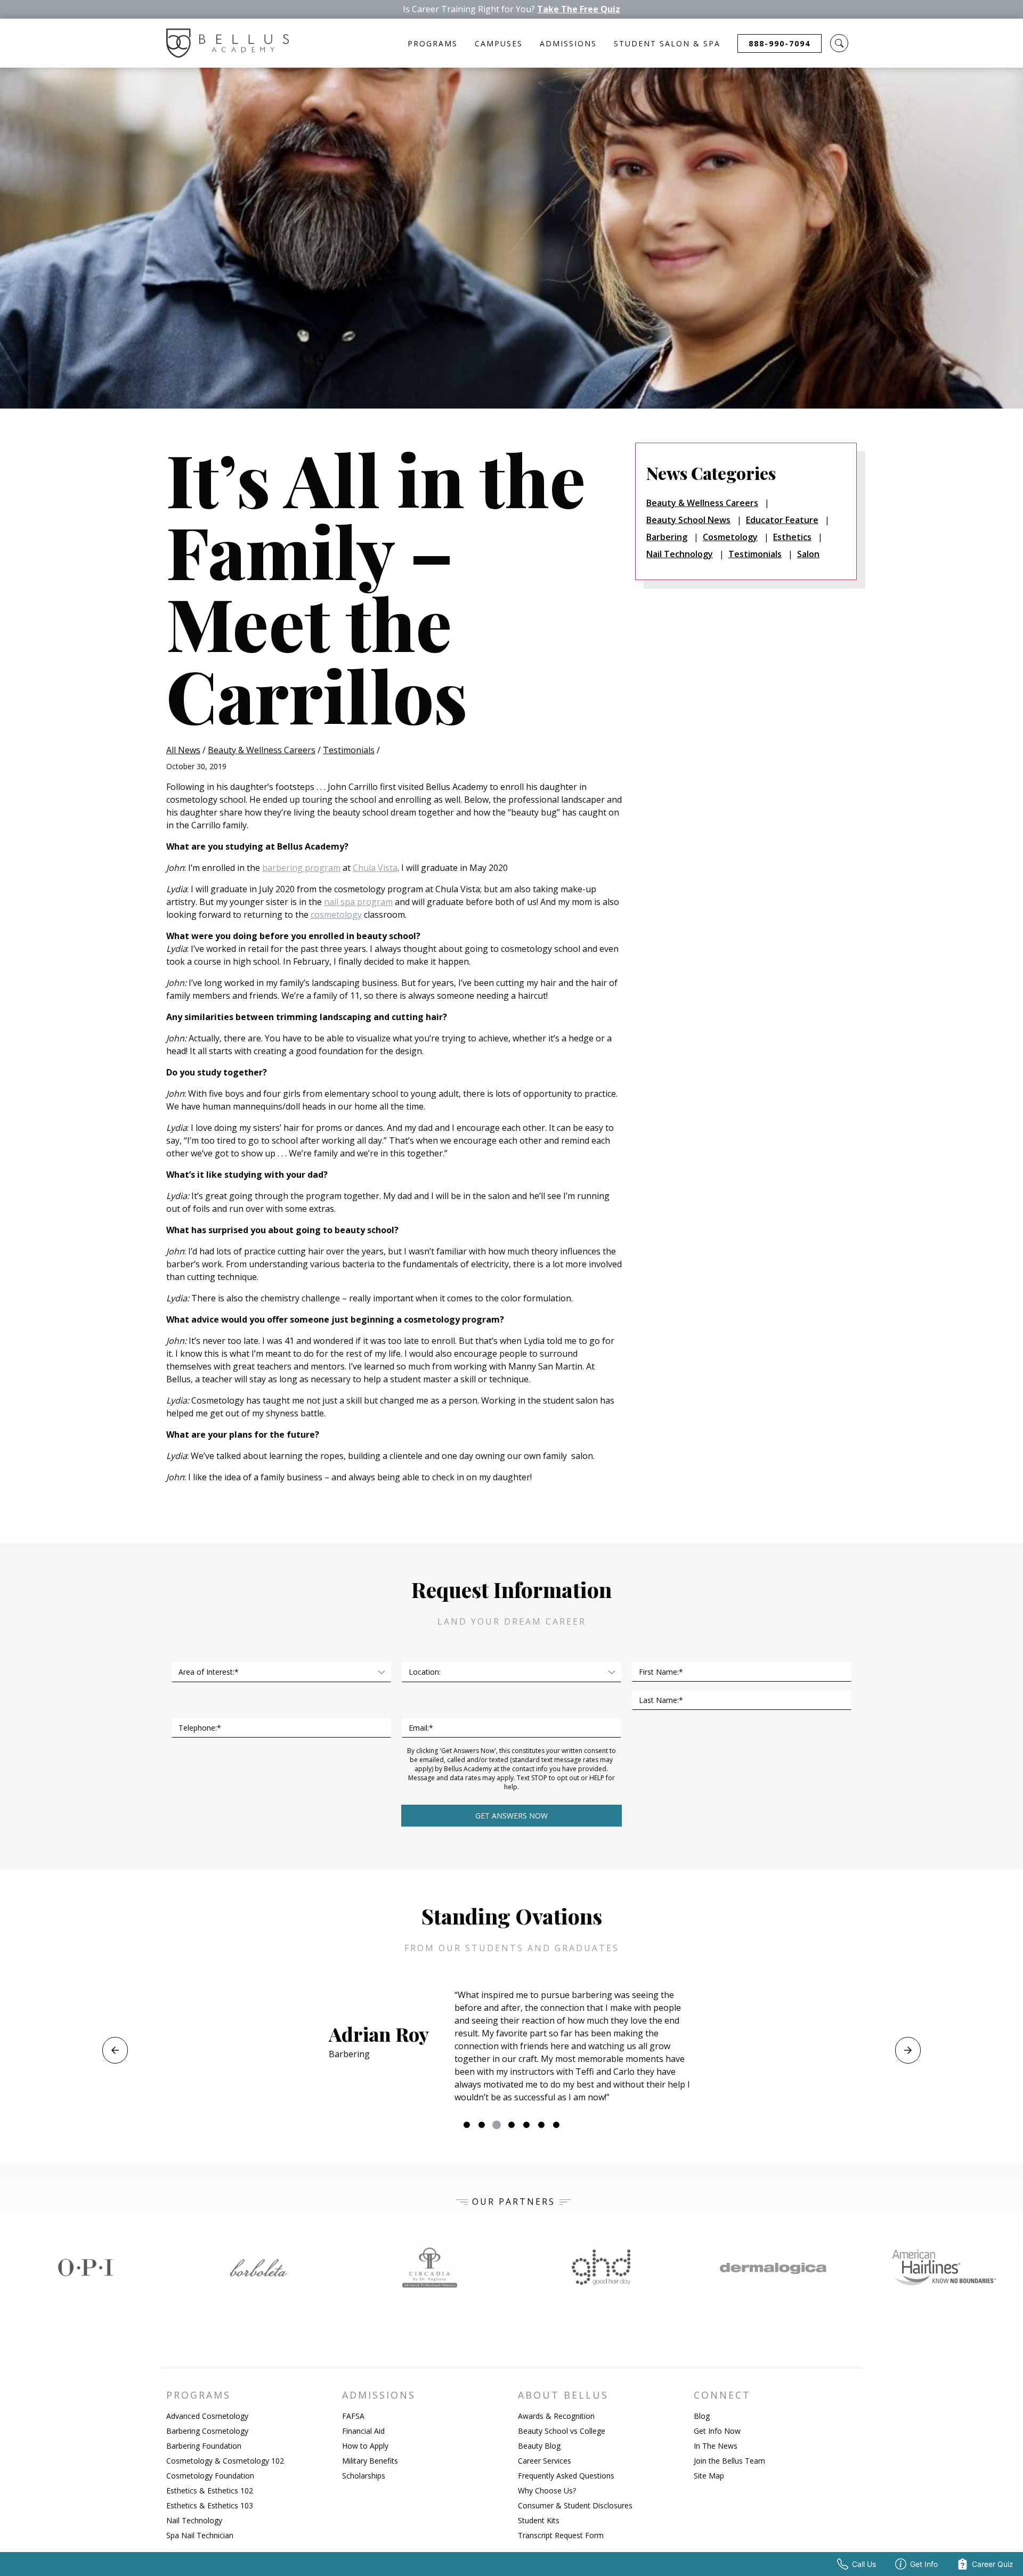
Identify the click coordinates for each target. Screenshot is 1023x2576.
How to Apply (365, 2446)
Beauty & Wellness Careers (262, 750)
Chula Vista (375, 868)
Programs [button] (433, 43)
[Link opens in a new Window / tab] (86, 2268)
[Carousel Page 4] (511, 2125)
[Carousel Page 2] (482, 2125)
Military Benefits (370, 2461)
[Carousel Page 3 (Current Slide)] (497, 2125)
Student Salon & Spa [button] (667, 43)
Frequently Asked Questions (566, 2476)
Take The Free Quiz (579, 9)
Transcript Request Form (561, 2535)
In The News (716, 2446)
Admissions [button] (568, 43)
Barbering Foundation (204, 2446)
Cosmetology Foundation (210, 2476)
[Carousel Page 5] (526, 2125)
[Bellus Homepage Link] (228, 43)
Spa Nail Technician (200, 2535)
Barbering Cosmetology (207, 2431)
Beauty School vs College (562, 2431)
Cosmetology (730, 537)
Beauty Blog (539, 2446)
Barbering (667, 537)
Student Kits (539, 2520)
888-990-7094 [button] (780, 43)
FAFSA (353, 2416)
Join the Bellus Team (729, 2461)
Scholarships (364, 2476)
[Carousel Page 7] (556, 2125)
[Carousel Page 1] (467, 2125)
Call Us (864, 2564)
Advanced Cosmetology (207, 2416)
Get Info (924, 2564)
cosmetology (336, 915)
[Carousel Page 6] (541, 2125)
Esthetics (792, 537)
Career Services (545, 2461)
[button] (839, 43)
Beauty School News (688, 520)
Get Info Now (717, 2431)
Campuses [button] (499, 43)
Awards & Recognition (556, 2416)
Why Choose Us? (547, 2491)
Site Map (709, 2476)
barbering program (301, 868)
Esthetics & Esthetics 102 (210, 2491)
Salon (808, 554)
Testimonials (349, 750)
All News (183, 750)
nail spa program (358, 902)
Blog (702, 2416)
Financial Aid (363, 2431)
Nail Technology (680, 554)
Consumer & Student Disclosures (575, 2505)
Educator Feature (782, 520)
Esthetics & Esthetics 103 (210, 2505)
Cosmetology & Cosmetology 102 (225, 2461)
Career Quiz (993, 2564)
